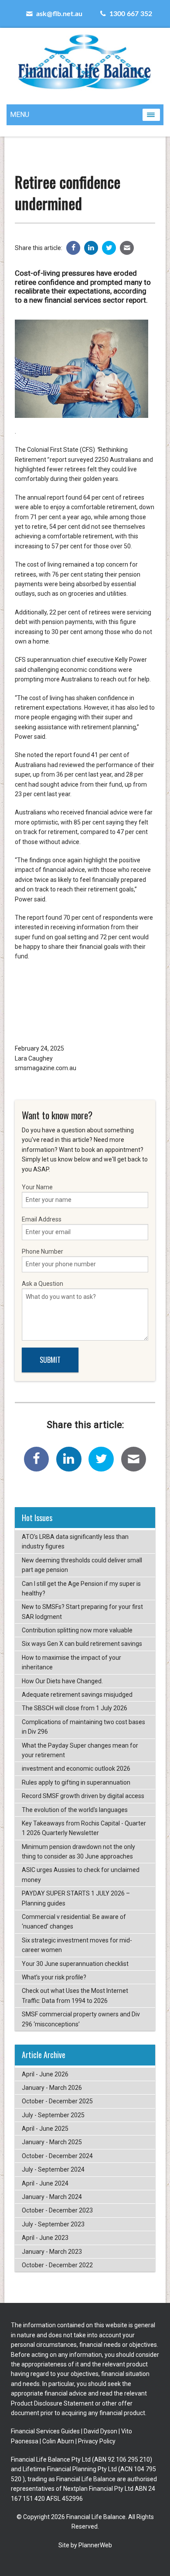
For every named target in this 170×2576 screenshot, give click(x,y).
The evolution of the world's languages (75, 1810)
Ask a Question (42, 1284)
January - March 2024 (52, 2197)
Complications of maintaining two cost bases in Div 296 (83, 1727)
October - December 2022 (57, 2265)
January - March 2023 (52, 2252)
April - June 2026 (45, 2074)
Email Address (42, 1219)
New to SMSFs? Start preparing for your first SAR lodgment (82, 1612)
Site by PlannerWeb (85, 2545)
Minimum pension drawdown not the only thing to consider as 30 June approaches (78, 1852)
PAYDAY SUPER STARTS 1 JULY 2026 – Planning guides (76, 1898)
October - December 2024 (57, 2156)
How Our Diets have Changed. (62, 1681)
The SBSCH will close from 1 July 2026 (75, 1708)
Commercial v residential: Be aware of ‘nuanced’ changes (74, 1922)
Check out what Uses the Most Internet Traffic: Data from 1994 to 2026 (75, 1995)
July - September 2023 (53, 2224)
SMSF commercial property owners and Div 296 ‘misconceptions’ (81, 2019)
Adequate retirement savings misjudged (77, 1695)
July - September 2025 (53, 2115)
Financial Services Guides (45, 2431)
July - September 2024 (53, 2169)
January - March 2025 (52, 2142)
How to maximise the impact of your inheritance (71, 1662)
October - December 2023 (57, 2210)
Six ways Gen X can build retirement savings (82, 1644)
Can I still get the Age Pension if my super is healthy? (81, 1588)
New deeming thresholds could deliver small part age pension (82, 1565)
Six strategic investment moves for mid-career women (77, 1945)
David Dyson (100, 2431)
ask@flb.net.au (58, 14)
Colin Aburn (58, 2441)
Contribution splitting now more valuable (77, 1630)
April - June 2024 (45, 2183)
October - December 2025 (57, 2101)
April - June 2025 (45, 2129)
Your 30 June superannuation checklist (75, 1964)
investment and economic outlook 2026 (76, 1768)
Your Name (37, 1187)
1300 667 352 (130, 14)
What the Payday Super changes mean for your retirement (80, 1750)
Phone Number (42, 1251)
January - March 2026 (52, 2088)
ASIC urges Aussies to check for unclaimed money (81, 1875)
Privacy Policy (97, 2441)
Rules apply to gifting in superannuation (76, 1782)
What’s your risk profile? (54, 1977)
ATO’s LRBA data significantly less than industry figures (75, 1542)
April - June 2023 (45, 2238)
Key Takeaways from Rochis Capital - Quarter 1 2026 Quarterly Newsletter (84, 1828)
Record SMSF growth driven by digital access (83, 1796)
